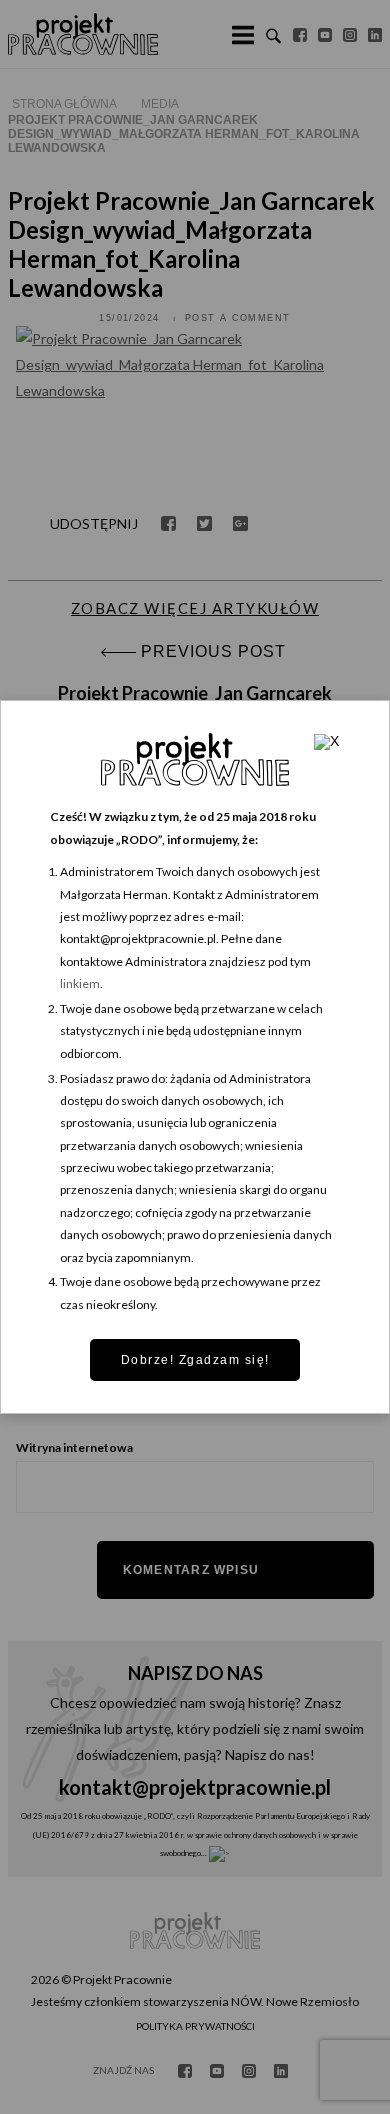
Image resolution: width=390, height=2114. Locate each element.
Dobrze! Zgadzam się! (195, 1360)
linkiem (80, 983)
